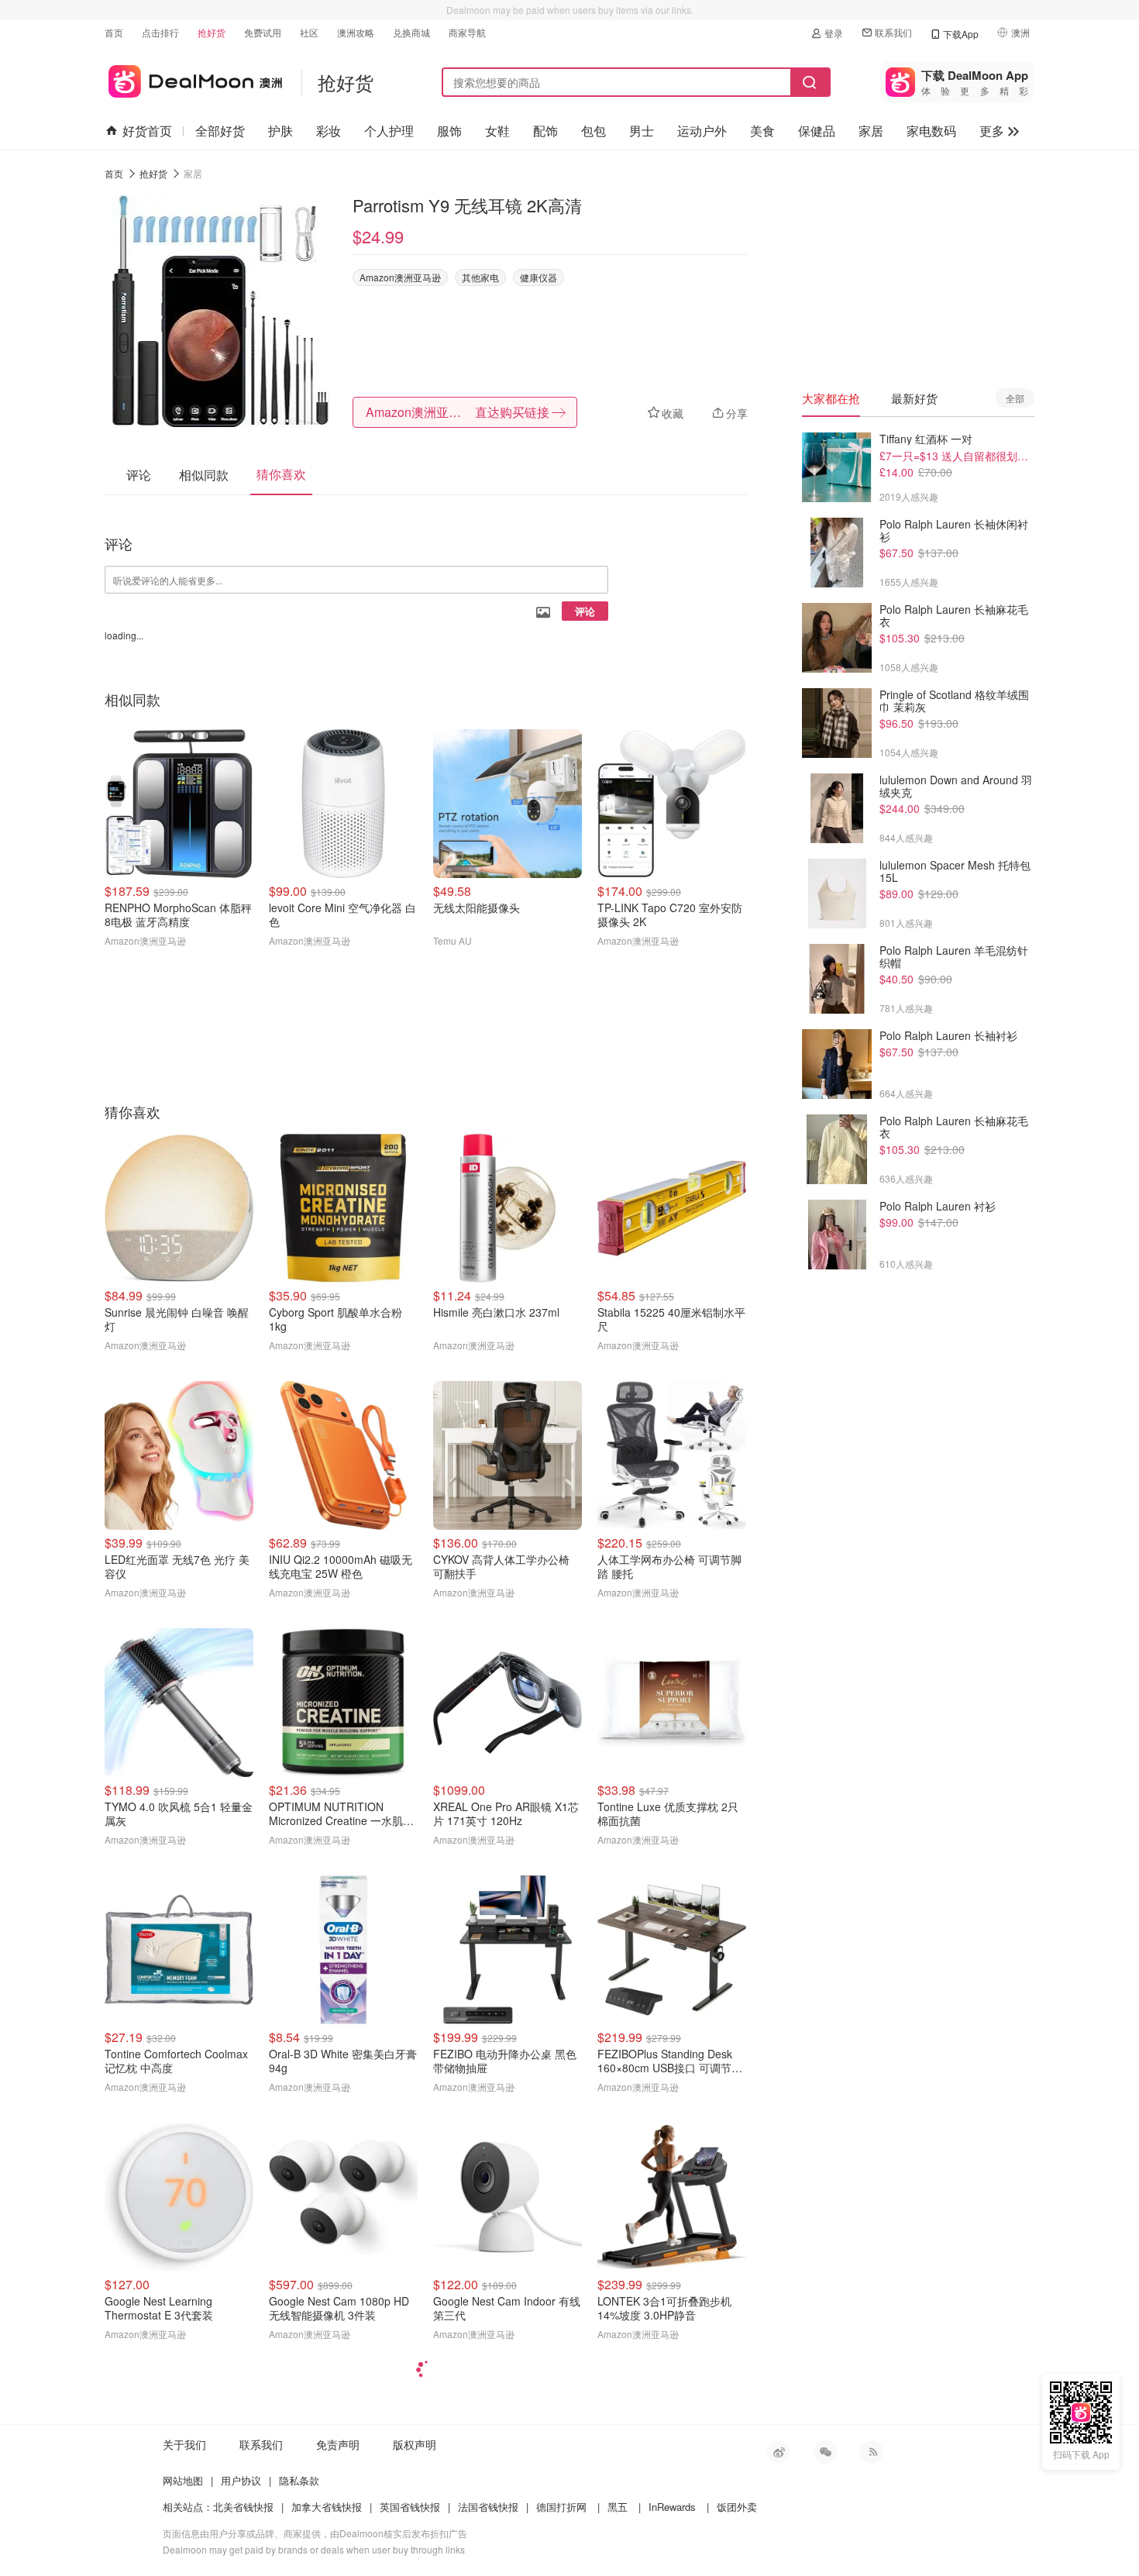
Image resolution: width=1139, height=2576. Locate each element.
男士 (642, 131)
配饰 (545, 131)
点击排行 (160, 32)
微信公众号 (825, 2452)
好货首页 (147, 131)
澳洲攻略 (356, 32)
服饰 (449, 131)
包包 (594, 131)
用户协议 (241, 2480)
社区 (309, 32)
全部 (1015, 398)
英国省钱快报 (410, 2507)
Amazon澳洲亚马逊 (400, 277)
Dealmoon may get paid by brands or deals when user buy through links (314, 2549)
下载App (961, 34)
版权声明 (415, 2444)
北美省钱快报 (243, 2507)
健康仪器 (539, 277)
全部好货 (220, 131)
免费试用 (263, 32)
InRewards (672, 2507)
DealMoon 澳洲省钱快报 (193, 79)
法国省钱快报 (488, 2507)
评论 (585, 611)
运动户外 (702, 131)
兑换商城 (411, 32)
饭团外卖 (737, 2507)
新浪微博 (779, 2452)
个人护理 (389, 131)
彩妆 (329, 131)
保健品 (817, 131)
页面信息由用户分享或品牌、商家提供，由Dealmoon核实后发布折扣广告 (315, 2533)
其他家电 (480, 277)
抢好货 (212, 32)
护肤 (280, 131)
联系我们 (893, 32)
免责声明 (338, 2444)
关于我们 (184, 2444)
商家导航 (467, 32)
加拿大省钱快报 (327, 2507)
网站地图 (183, 2480)
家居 (871, 131)
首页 (114, 32)
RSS (872, 2452)
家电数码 (931, 131)
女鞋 (497, 131)
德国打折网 (561, 2507)
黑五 (618, 2507)
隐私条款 (299, 2480)
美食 (762, 131)
